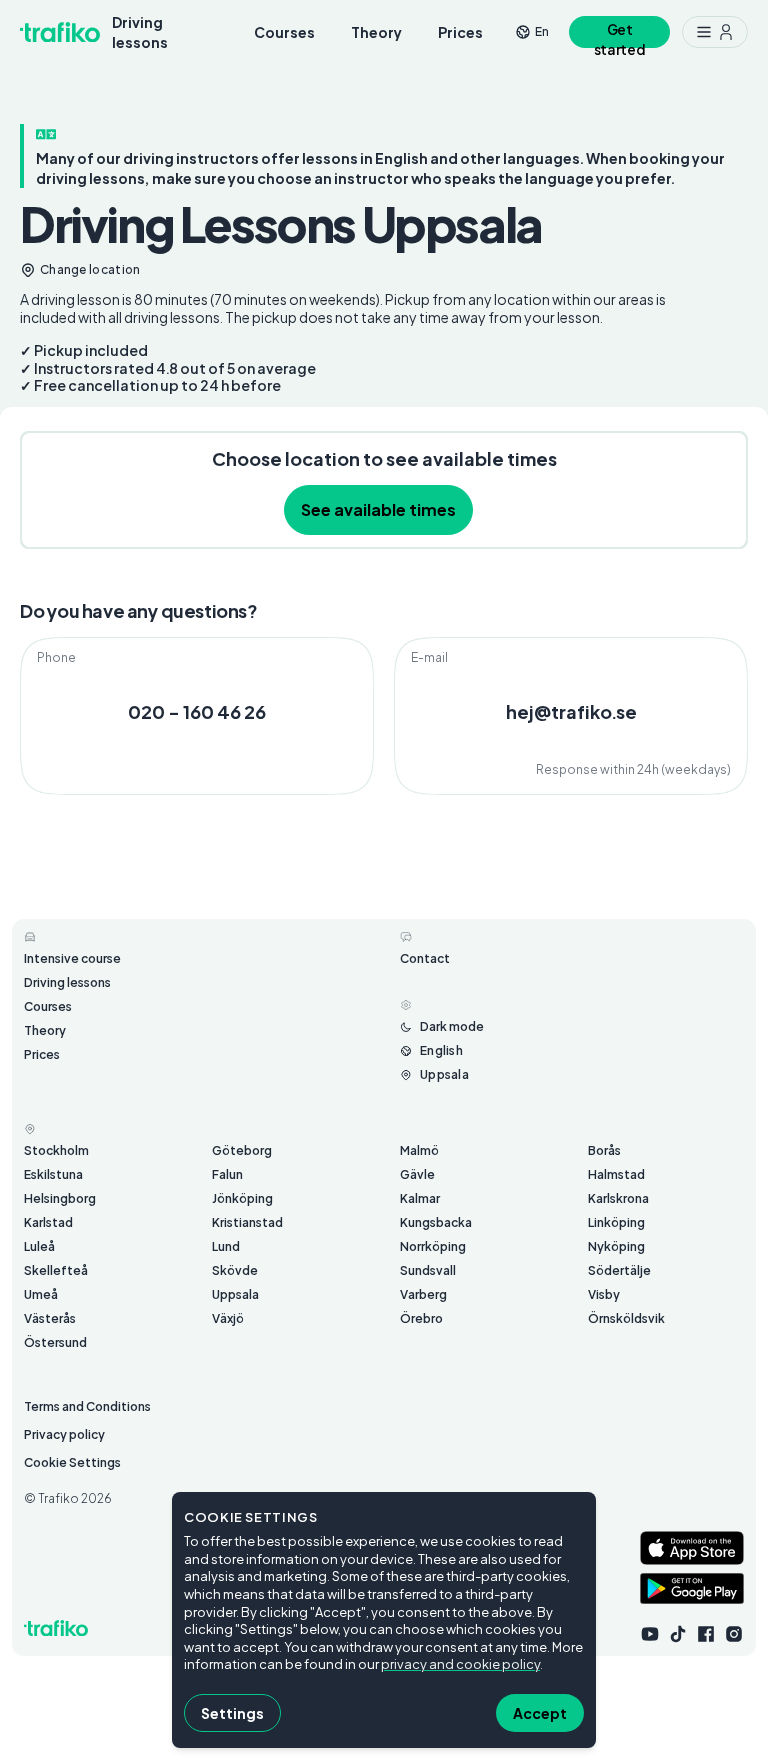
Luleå (39, 1246)
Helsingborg (60, 1198)
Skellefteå (56, 1270)
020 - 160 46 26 (197, 711)
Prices (460, 32)
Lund (226, 1246)
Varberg (423, 1294)
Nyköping (616, 1246)
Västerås (50, 1318)
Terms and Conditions (87, 1406)
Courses (284, 32)
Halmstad (616, 1174)
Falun (227, 1174)
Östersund (55, 1342)
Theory (376, 32)
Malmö (419, 1150)
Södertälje (619, 1270)
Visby (604, 1294)
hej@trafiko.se (571, 711)
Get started (620, 34)
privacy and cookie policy (460, 1664)
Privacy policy (64, 1434)
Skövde (235, 1270)
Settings (232, 1713)
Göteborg (242, 1150)
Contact (425, 958)
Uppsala (235, 1294)
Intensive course (72, 958)
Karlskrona (618, 1198)
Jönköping (242, 1198)
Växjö (228, 1318)
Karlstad (48, 1222)
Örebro (421, 1318)
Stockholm (56, 1150)
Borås (604, 1150)
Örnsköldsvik (626, 1318)
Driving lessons (140, 32)
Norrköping (433, 1246)
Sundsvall (428, 1270)
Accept (540, 1713)
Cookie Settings (72, 1462)
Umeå (41, 1294)
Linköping (616, 1222)
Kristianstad (247, 1222)
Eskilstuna (53, 1174)
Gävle (417, 1174)
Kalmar (420, 1198)
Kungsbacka (436, 1222)
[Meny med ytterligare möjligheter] (715, 32)
